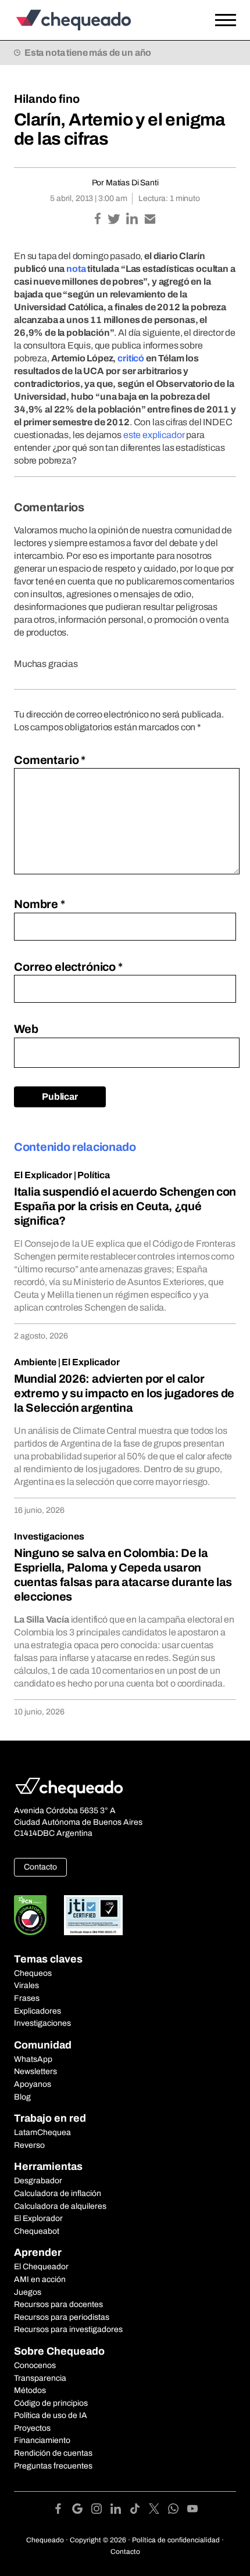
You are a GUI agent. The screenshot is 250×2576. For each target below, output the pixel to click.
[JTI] (94, 1915)
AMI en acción (40, 2279)
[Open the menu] (226, 20)
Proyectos (32, 2428)
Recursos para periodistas (62, 2317)
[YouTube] (192, 2511)
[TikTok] (139, 2511)
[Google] (82, 2511)
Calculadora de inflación (58, 2193)
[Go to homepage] (95, 20)
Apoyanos (33, 2084)
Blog (22, 2097)
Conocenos (35, 2365)
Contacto (40, 1867)
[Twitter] (158, 2511)
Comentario (50, 760)
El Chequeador (41, 2267)
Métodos (30, 2390)
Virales (26, 1985)
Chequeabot (37, 2231)
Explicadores (37, 2011)
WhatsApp (33, 2059)
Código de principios (51, 2403)
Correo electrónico (68, 967)
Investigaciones (49, 1536)
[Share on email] (150, 220)
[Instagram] (101, 2511)
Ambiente (35, 1362)
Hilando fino (47, 99)
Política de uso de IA (51, 2415)
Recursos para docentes (58, 2304)
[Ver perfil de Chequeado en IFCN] (30, 1915)
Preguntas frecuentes (53, 2466)
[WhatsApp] (178, 2511)
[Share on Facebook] (99, 220)
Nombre (40, 904)
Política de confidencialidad (176, 2540)
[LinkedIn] (120, 2511)
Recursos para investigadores (68, 2329)
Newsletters (35, 2071)
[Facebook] (63, 2511)
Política (94, 1175)
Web (26, 1029)
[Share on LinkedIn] (133, 220)
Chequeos (33, 1973)
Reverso (29, 2145)
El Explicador (43, 1175)
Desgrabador (38, 2181)
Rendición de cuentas (53, 2453)
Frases (27, 1998)
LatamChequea (42, 2132)
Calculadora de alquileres (60, 2206)
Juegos (28, 2292)
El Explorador (38, 2218)
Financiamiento (42, 2440)
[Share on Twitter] (115, 220)
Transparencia (40, 2378)
